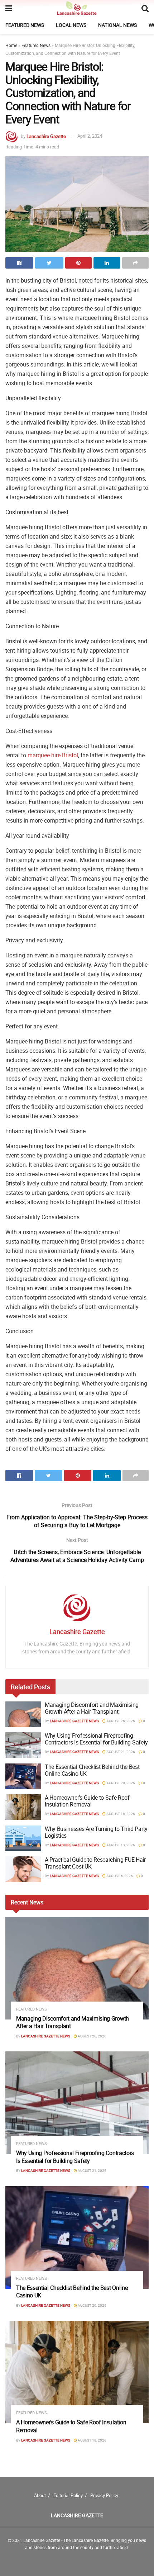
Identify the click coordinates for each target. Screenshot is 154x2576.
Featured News (25, 25)
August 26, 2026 (120, 1721)
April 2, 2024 (90, 136)
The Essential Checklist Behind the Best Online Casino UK (92, 1770)
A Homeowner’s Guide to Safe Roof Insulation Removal (87, 1801)
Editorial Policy (68, 2495)
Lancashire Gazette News (74, 1721)
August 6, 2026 (119, 1876)
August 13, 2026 (120, 1845)
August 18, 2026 (120, 1814)
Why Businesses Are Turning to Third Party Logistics (96, 1832)
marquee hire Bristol (53, 755)
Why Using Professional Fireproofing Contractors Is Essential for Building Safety (96, 1739)
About (40, 2495)
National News (117, 25)
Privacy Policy (104, 2495)
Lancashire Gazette (46, 136)
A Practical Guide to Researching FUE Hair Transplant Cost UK (95, 1863)
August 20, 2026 (120, 1783)
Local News (71, 25)
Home (11, 45)
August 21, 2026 (120, 1752)
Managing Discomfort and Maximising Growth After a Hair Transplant (92, 1708)
